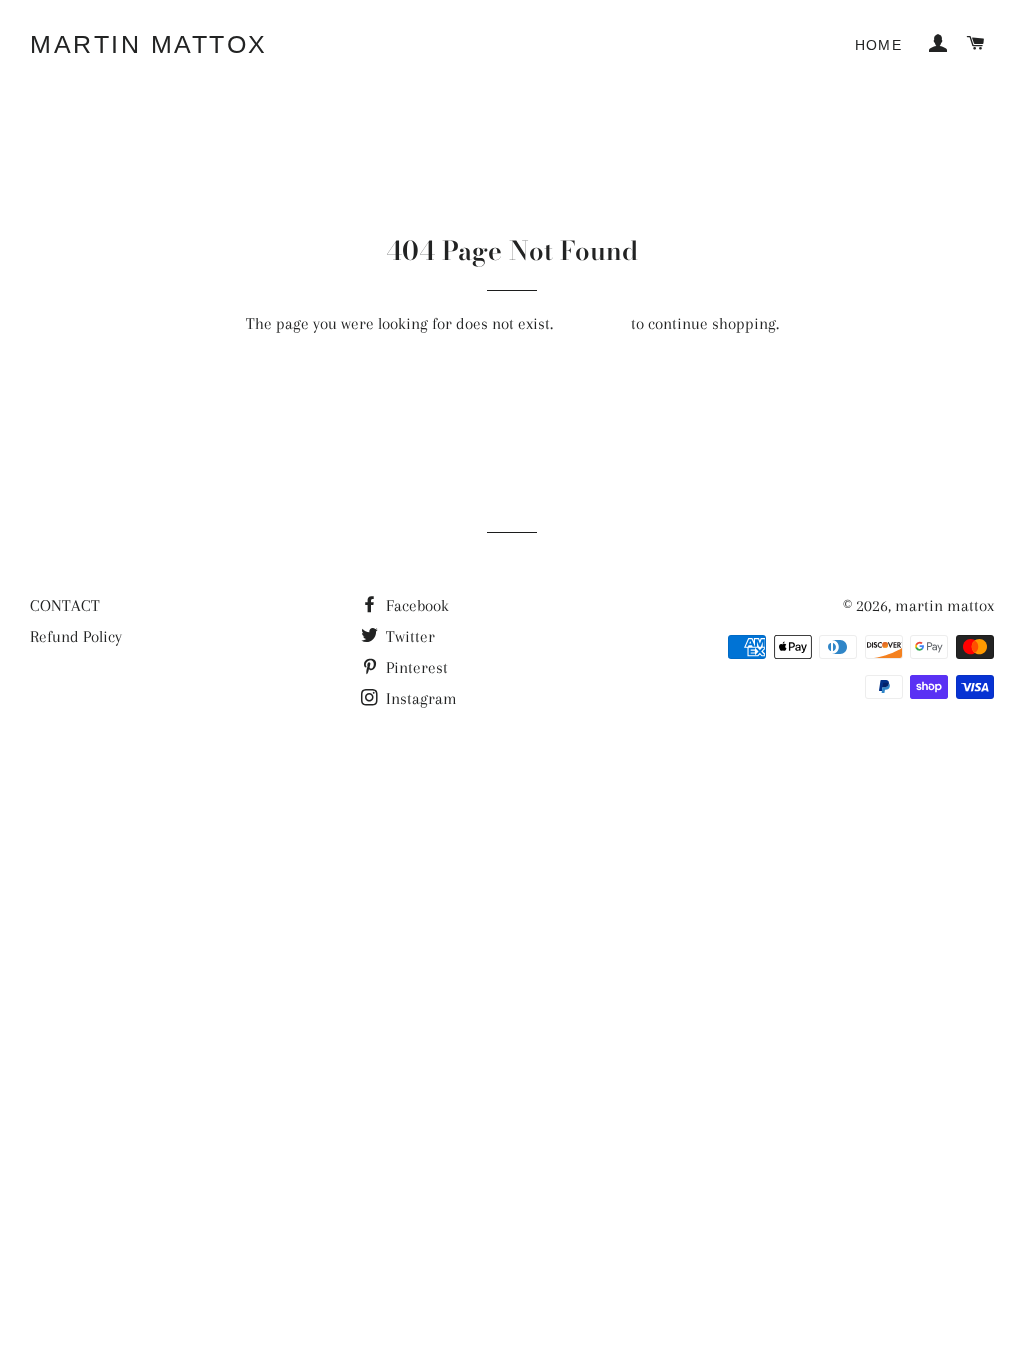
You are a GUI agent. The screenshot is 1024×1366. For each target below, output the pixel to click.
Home (879, 45)
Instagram (419, 698)
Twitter (408, 636)
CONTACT (65, 605)
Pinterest (415, 667)
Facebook (415, 605)
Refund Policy (76, 636)
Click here (592, 323)
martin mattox (149, 44)
